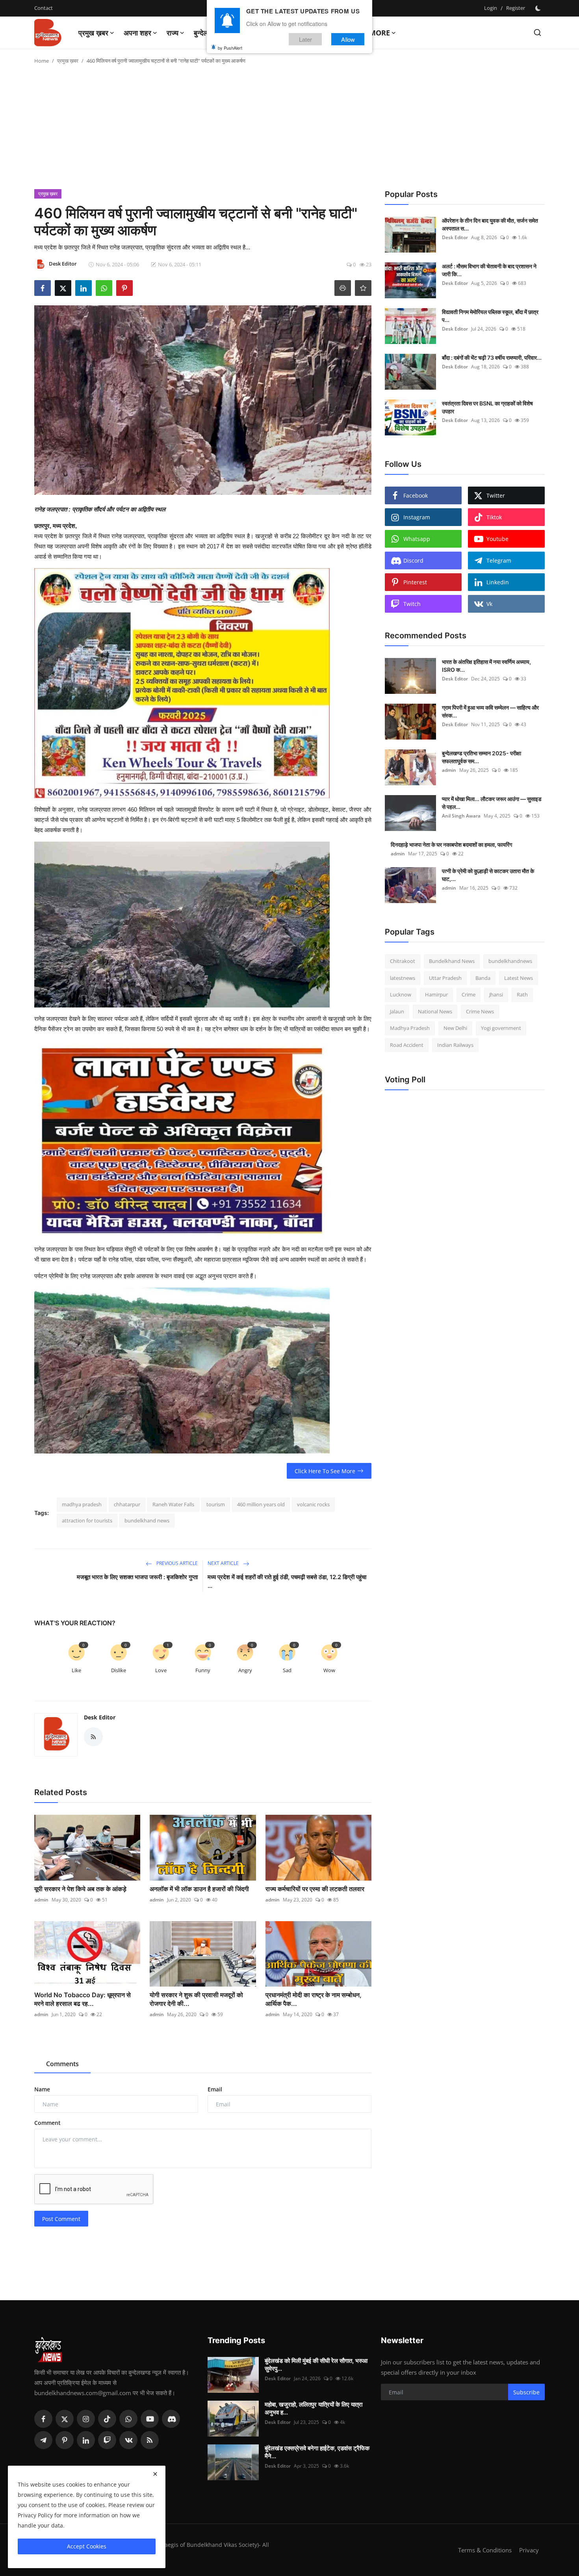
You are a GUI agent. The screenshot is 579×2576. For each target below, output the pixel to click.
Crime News (480, 1011)
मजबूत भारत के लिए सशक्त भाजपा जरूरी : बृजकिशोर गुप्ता (137, 1577)
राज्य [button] (173, 33)
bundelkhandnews (510, 961)
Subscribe (526, 2392)
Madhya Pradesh (410, 1028)
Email (215, 2089)
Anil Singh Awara (461, 816)
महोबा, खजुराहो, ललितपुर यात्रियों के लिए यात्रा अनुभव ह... (314, 2408)
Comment (47, 2123)
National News (435, 1011)
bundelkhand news (147, 1520)
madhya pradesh (82, 1504)
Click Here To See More (325, 1471)
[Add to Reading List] (363, 288)
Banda (483, 978)
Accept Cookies (87, 2546)
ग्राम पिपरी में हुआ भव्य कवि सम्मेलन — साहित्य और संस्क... (490, 711)
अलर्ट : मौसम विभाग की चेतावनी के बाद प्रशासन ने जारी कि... (489, 270)
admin (41, 1900)
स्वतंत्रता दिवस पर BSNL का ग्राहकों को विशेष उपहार (487, 407)
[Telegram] (43, 2440)
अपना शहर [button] (137, 33)
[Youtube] (150, 2419)
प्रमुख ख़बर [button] (93, 33)
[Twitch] (107, 2440)
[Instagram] (86, 2419)
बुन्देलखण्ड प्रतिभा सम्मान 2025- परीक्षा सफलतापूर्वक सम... (482, 757)
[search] (537, 33)
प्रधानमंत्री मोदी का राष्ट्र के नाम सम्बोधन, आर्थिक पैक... (314, 1999)
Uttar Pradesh (445, 978)
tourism (216, 1504)
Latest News (519, 978)
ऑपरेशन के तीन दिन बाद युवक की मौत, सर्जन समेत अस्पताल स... (490, 224)
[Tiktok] (107, 2419)
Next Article (224, 1563)
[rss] (150, 2440)
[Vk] (128, 2440)
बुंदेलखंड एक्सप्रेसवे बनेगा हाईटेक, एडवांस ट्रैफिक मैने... (317, 2452)
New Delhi (455, 1028)
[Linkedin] (86, 2440)
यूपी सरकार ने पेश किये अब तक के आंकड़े (80, 1889)
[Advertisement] (289, 130)
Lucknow (401, 994)
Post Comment (61, 2219)
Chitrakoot (403, 961)
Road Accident (407, 1045)
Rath (522, 994)
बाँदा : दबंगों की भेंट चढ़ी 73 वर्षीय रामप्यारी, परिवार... (492, 358)
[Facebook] (43, 2419)
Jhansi (496, 994)
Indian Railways (455, 1045)
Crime (469, 994)
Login (491, 8)
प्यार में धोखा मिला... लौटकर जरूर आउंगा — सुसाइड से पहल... (492, 803)
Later (305, 39)
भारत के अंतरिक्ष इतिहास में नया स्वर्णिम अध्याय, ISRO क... (486, 666)
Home (42, 61)
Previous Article (176, 1563)
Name (42, 2089)
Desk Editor (100, 1717)
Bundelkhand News (452, 961)
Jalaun (397, 1011)
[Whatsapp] (128, 2419)
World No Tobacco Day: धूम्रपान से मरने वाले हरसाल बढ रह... (83, 1999)
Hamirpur (436, 994)
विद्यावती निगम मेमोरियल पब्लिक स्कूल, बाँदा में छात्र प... (490, 316)
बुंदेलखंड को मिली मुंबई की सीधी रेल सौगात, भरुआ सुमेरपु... (316, 2365)
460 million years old (261, 1504)
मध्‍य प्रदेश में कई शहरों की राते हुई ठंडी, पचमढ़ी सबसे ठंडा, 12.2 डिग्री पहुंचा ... (287, 1581)
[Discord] (171, 2419)
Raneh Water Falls (173, 1504)
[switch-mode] (539, 8)
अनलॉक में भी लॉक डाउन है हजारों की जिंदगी (199, 1889)
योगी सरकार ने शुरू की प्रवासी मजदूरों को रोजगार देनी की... (196, 1999)
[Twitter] (65, 2419)
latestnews (403, 978)
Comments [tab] (62, 2064)
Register (516, 8)
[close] (155, 2474)
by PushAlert (230, 47)
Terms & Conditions (485, 2550)
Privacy (529, 2550)
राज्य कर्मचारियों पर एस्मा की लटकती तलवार (315, 1889)
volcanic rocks (313, 1504)
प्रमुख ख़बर (68, 61)
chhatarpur (127, 1504)
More (380, 33)
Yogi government (501, 1028)
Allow (348, 39)
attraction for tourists (87, 1520)
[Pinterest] (65, 2440)
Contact (44, 8)
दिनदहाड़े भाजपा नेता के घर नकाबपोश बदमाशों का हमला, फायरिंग (451, 845)
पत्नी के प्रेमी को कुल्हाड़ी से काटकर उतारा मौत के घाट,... (488, 875)
